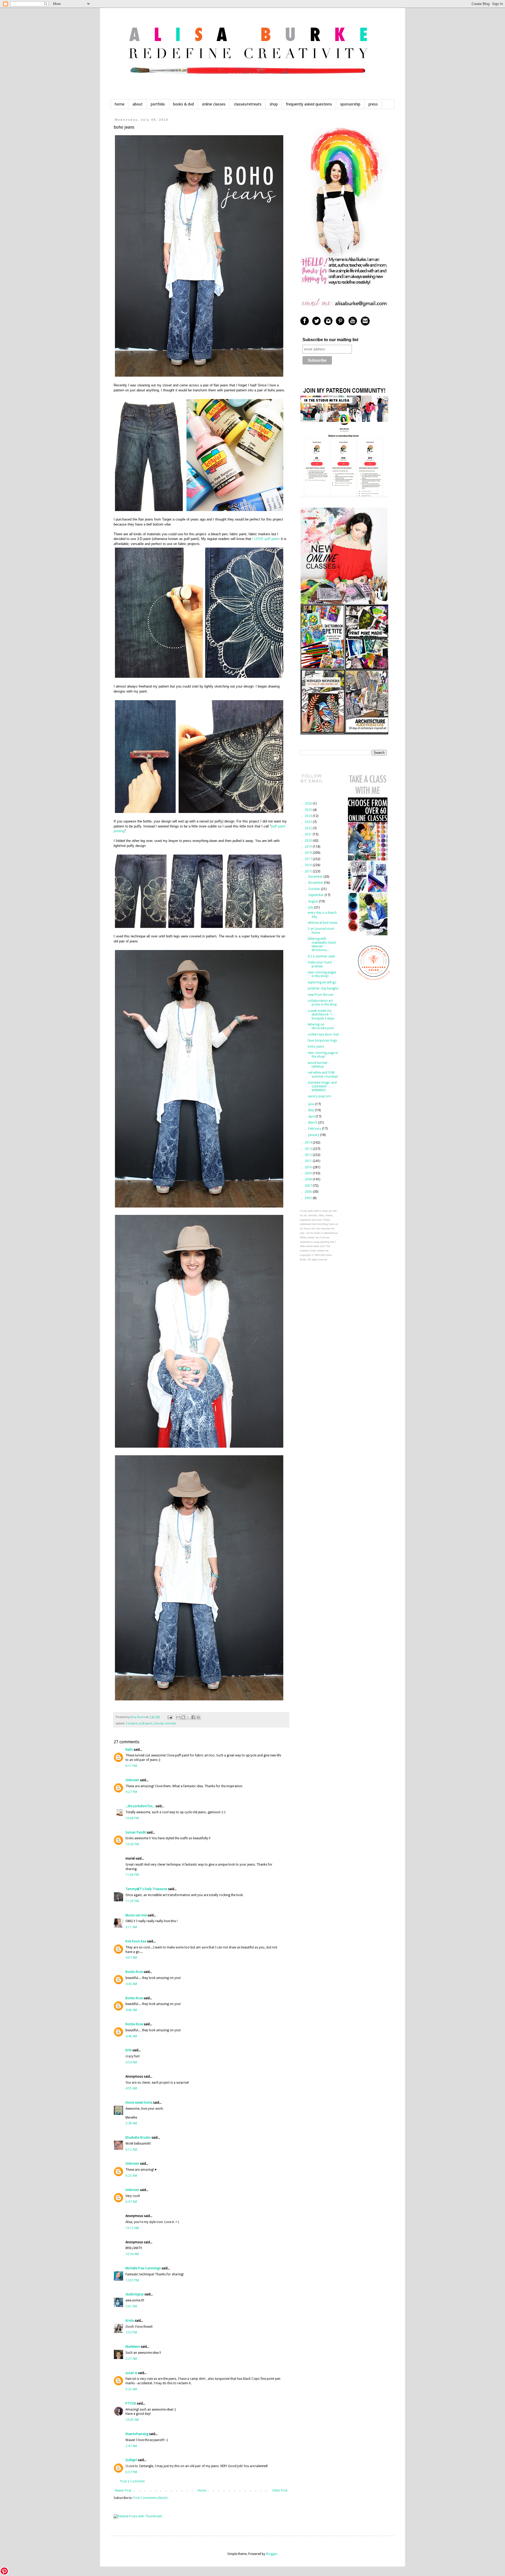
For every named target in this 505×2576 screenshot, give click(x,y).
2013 (309, 1149)
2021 (309, 834)
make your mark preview (320, 964)
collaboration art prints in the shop (322, 1003)
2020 (309, 841)
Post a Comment (132, 2481)
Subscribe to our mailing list (330, 340)
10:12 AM (132, 2228)
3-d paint (132, 1723)
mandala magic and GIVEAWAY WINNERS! (322, 1086)
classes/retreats (248, 104)
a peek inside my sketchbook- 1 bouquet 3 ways (321, 1015)
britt (128, 2050)
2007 (309, 1186)
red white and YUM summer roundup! (323, 1074)
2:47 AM (131, 2446)
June (312, 1104)
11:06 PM (132, 1875)
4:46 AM (131, 2010)
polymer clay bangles (323, 988)
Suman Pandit (136, 1832)
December (316, 877)
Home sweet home (139, 2103)
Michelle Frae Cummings (143, 2268)
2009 (309, 1173)
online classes (214, 104)
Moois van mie (136, 1915)
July (311, 907)
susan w (131, 2373)
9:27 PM (131, 1792)
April (312, 1117)
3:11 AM (131, 1927)
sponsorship (350, 104)
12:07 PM (132, 2280)
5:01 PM (131, 2306)
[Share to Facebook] (193, 1717)
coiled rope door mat (323, 1034)
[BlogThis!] (183, 1717)
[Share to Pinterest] (198, 1717)
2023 (309, 822)
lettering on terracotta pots (321, 1026)
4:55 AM (131, 2088)
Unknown (132, 1780)
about (138, 104)
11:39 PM (132, 1901)
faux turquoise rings (322, 1040)
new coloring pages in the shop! (322, 974)
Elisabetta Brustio (138, 2138)
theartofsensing (137, 2434)
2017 (309, 859)
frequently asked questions (309, 104)
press (373, 104)
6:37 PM (131, 2472)
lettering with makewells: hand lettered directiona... (322, 944)
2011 (309, 1161)
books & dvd (183, 104)
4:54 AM (131, 2062)
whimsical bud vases (323, 923)
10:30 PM (132, 1844)
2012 (309, 1155)
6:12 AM (131, 2150)
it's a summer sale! (321, 956)
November (316, 883)
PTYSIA (131, 2403)
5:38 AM (131, 2123)
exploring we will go (322, 982)
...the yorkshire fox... (140, 1806)
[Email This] (178, 1717)
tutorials (171, 1723)
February (315, 1129)
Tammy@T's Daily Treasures (146, 1889)
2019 (309, 847)
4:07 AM (131, 1958)
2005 (309, 1198)
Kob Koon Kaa (136, 1941)
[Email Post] (170, 1717)
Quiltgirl (131, 2460)
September (316, 895)
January (314, 1135)
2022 (309, 828)
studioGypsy (135, 2294)
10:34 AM (132, 2254)
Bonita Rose (134, 1972)
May (312, 1110)
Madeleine (133, 2347)
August (314, 901)
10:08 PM (132, 1818)
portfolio (158, 104)
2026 (309, 804)
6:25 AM (131, 2176)
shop (274, 104)
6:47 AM (131, 2202)
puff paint (146, 1723)
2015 (309, 871)
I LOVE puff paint (266, 539)
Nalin (129, 1750)
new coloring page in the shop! (323, 1055)
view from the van (321, 995)
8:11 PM (131, 1766)
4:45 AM (131, 1984)
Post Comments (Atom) (150, 2498)
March (313, 1123)
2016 (309, 865)
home (120, 104)
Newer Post (123, 2491)
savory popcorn (319, 1096)
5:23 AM (131, 2389)
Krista (130, 2321)
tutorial (158, 1723)
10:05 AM (132, 2420)
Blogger (272, 2554)
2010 (309, 1167)
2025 (309, 810)
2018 (309, 853)
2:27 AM (131, 2359)
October (315, 889)
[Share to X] (188, 1717)
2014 (309, 1143)
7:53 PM (131, 2332)
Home (202, 2491)
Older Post (280, 2491)
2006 (309, 1192)
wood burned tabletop (317, 1065)
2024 (309, 816)
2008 (309, 1179)
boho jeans (316, 1047)
